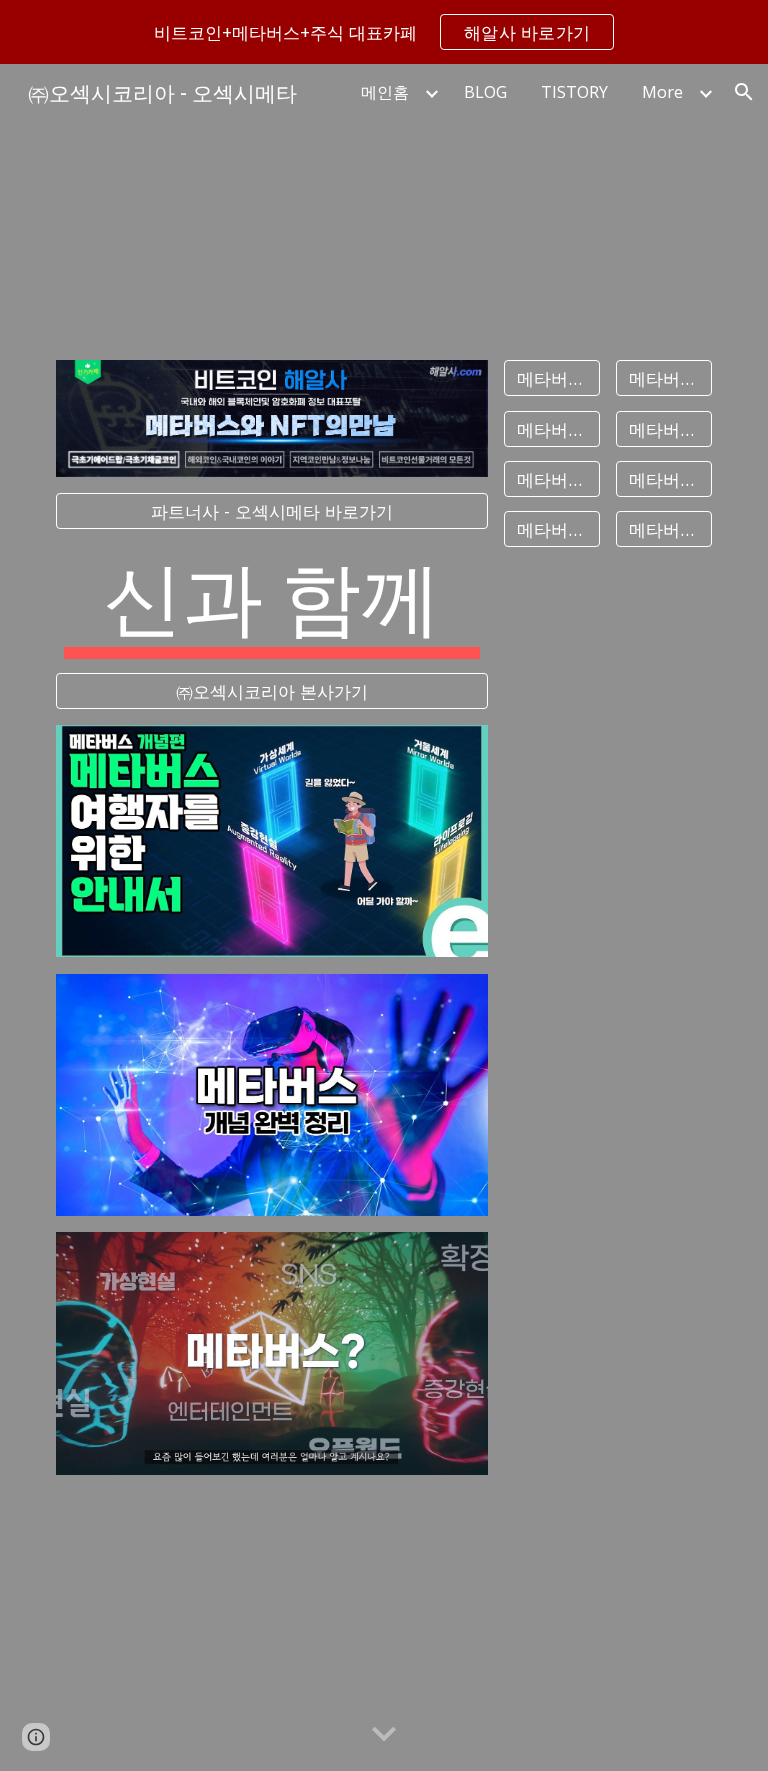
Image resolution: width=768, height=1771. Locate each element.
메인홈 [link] (385, 92)
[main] (271, 601)
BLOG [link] (485, 92)
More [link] (662, 92)
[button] (744, 92)
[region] (384, 32)
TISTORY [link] (574, 92)
